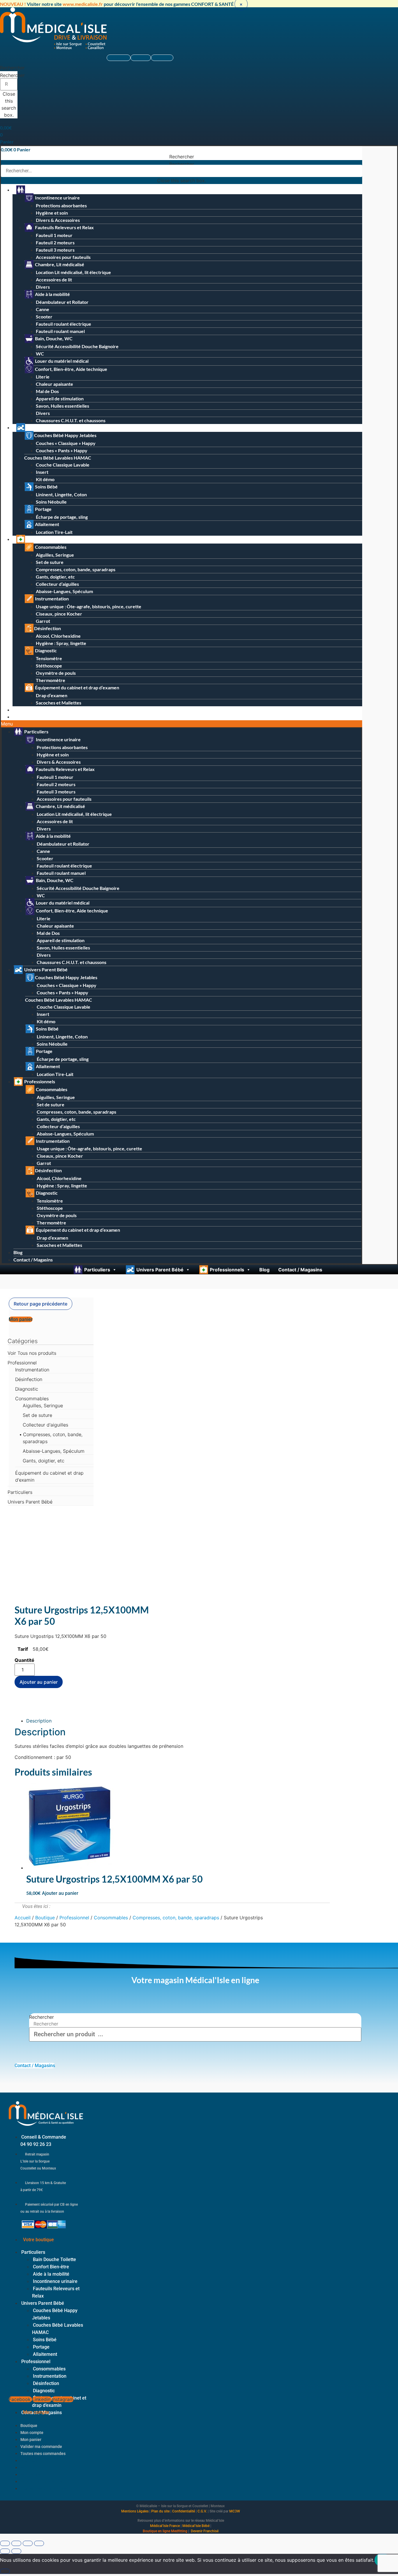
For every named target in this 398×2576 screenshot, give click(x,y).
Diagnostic (45, 650)
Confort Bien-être (51, 2267)
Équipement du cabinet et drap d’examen (77, 687)
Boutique (45, 1918)
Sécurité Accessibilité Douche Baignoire (77, 346)
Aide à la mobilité (52, 294)
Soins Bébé (46, 487)
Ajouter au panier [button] (60, 1893)
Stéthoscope (49, 666)
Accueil (23, 1918)
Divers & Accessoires (58, 220)
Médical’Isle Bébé (196, 2526)
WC (40, 354)
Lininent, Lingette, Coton (61, 494)
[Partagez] (28, 2543)
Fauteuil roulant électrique (64, 324)
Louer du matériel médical (61, 361)
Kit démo (45, 479)
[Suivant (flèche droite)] (16, 2551)
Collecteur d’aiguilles (57, 584)
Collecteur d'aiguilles (45, 1425)
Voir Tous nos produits (32, 1353)
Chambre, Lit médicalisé (59, 264)
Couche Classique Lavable (63, 465)
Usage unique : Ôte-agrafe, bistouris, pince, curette (89, 606)
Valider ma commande (41, 2447)
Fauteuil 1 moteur (54, 235)
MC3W (235, 2511)
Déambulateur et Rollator (62, 302)
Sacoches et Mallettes (59, 703)
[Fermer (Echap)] (39, 2543)
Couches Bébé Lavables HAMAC (58, 458)
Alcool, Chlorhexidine (58, 636)
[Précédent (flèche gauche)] (5, 2551)
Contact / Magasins (35, 717)
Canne (43, 309)
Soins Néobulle (51, 502)
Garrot (43, 621)
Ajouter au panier (39, 1682)
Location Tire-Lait (54, 532)
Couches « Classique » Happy (66, 443)
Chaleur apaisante (54, 384)
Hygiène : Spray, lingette (61, 643)
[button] (9, 68)
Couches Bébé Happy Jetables (65, 435)
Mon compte (32, 2433)
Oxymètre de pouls (56, 673)
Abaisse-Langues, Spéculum (64, 591)
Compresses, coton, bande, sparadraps (76, 569)
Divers (43, 287)
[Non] (5, 2571)
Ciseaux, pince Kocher (59, 614)
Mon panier (31, 2440)
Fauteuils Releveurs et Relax (64, 227)
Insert (42, 472)
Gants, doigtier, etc (55, 577)
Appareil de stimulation (60, 398)
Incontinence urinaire (57, 198)
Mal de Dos (47, 391)
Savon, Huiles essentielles (62, 406)
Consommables (50, 547)
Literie (43, 377)
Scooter (44, 317)
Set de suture (50, 562)
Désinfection (47, 628)
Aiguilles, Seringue (55, 555)
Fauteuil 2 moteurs (55, 242)
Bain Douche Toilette (54, 2259)
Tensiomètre (49, 658)
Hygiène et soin (52, 213)
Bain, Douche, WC (53, 338)
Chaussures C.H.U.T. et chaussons (71, 420)
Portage (43, 509)
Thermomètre (51, 680)
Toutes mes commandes (43, 2454)
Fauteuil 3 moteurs (55, 250)
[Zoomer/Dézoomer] (5, 2543)
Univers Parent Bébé (48, 427)
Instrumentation (51, 599)
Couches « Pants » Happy (62, 450)
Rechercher (12, 75)
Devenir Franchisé (205, 2531)
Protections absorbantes (61, 205)
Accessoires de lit (54, 279)
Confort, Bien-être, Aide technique (71, 369)
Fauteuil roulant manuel (60, 331)
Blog (20, 710)
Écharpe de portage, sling (62, 517)
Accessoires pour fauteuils (63, 257)
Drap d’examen (52, 695)
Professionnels (42, 539)
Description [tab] (39, 1721)
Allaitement (47, 524)
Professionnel (22, 1363)
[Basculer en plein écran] (16, 2543)
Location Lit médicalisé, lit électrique (73, 272)
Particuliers (38, 190)
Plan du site (160, 2511)
